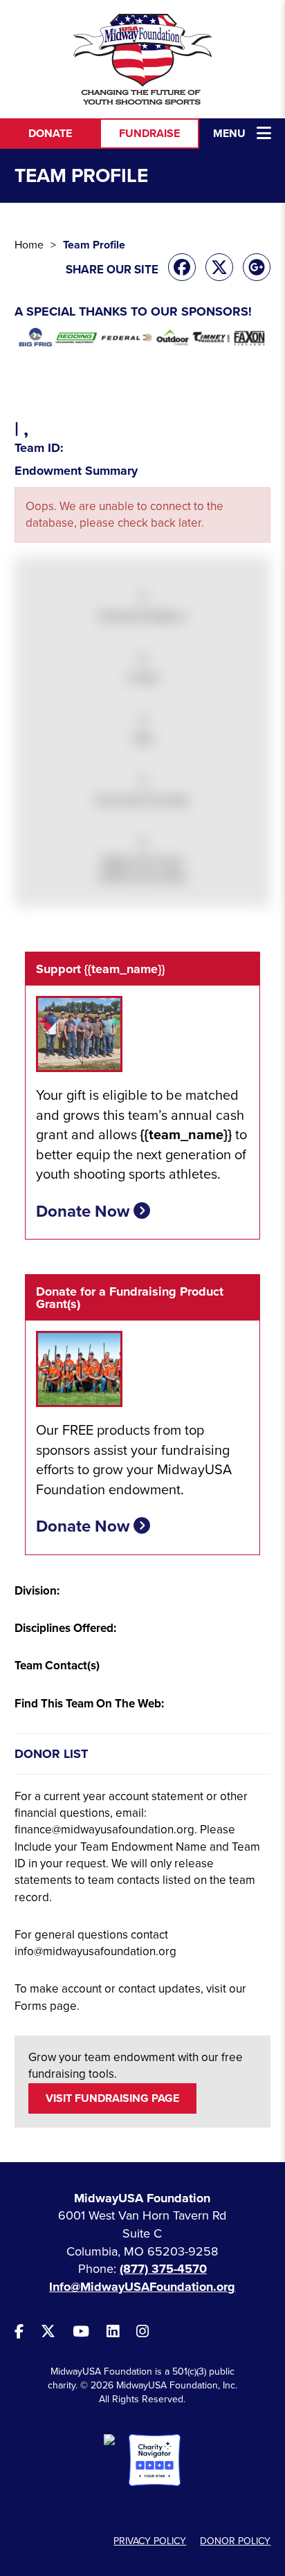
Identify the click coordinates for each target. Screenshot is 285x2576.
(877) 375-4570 (163, 2269)
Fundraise (149, 134)
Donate (50, 134)
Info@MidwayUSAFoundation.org (142, 2287)
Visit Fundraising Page (112, 2098)
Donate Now (85, 1212)
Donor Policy (235, 2541)
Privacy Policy (150, 2541)
